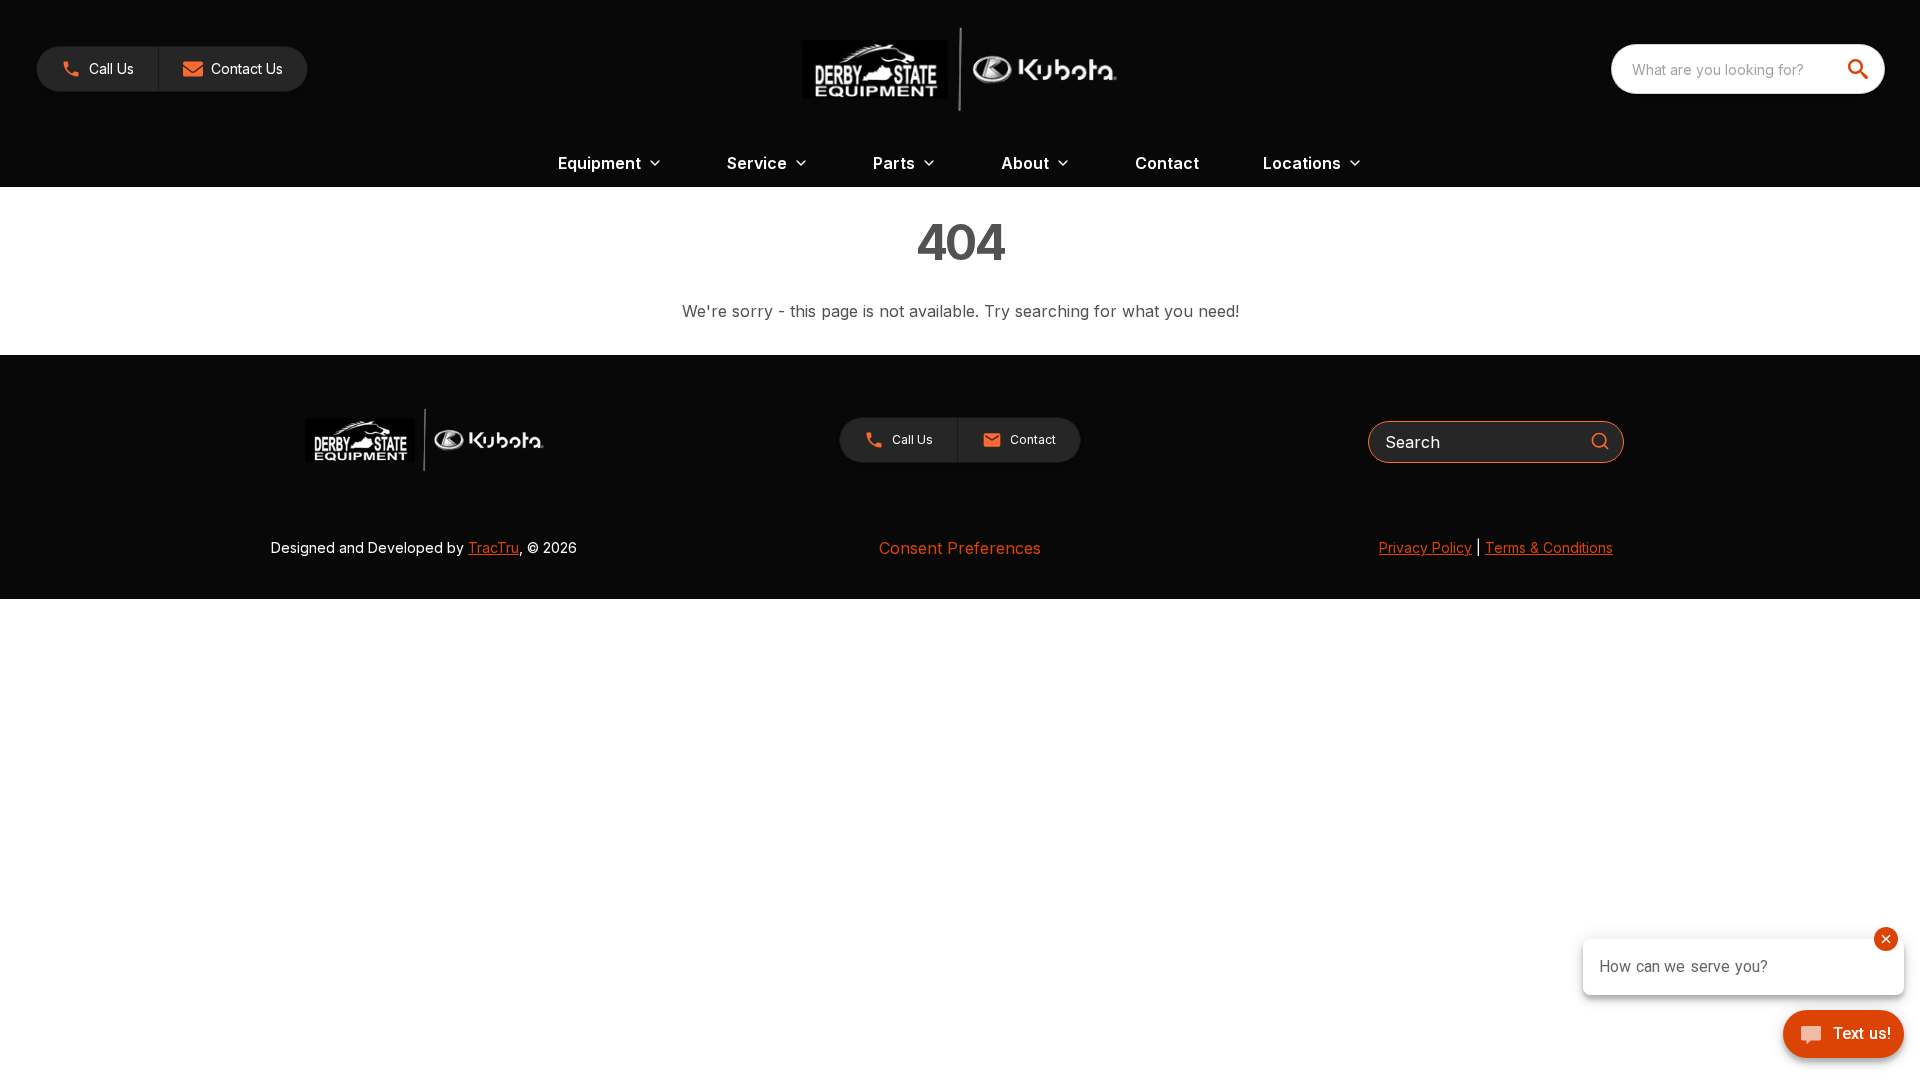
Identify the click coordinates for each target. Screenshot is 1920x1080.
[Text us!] (1843, 1036)
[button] (97, 69)
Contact (1167, 163)
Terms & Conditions (1549, 547)
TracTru (493, 547)
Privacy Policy (1425, 547)
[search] (1860, 69)
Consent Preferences (960, 548)
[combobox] (1748, 69)
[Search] (1600, 441)
